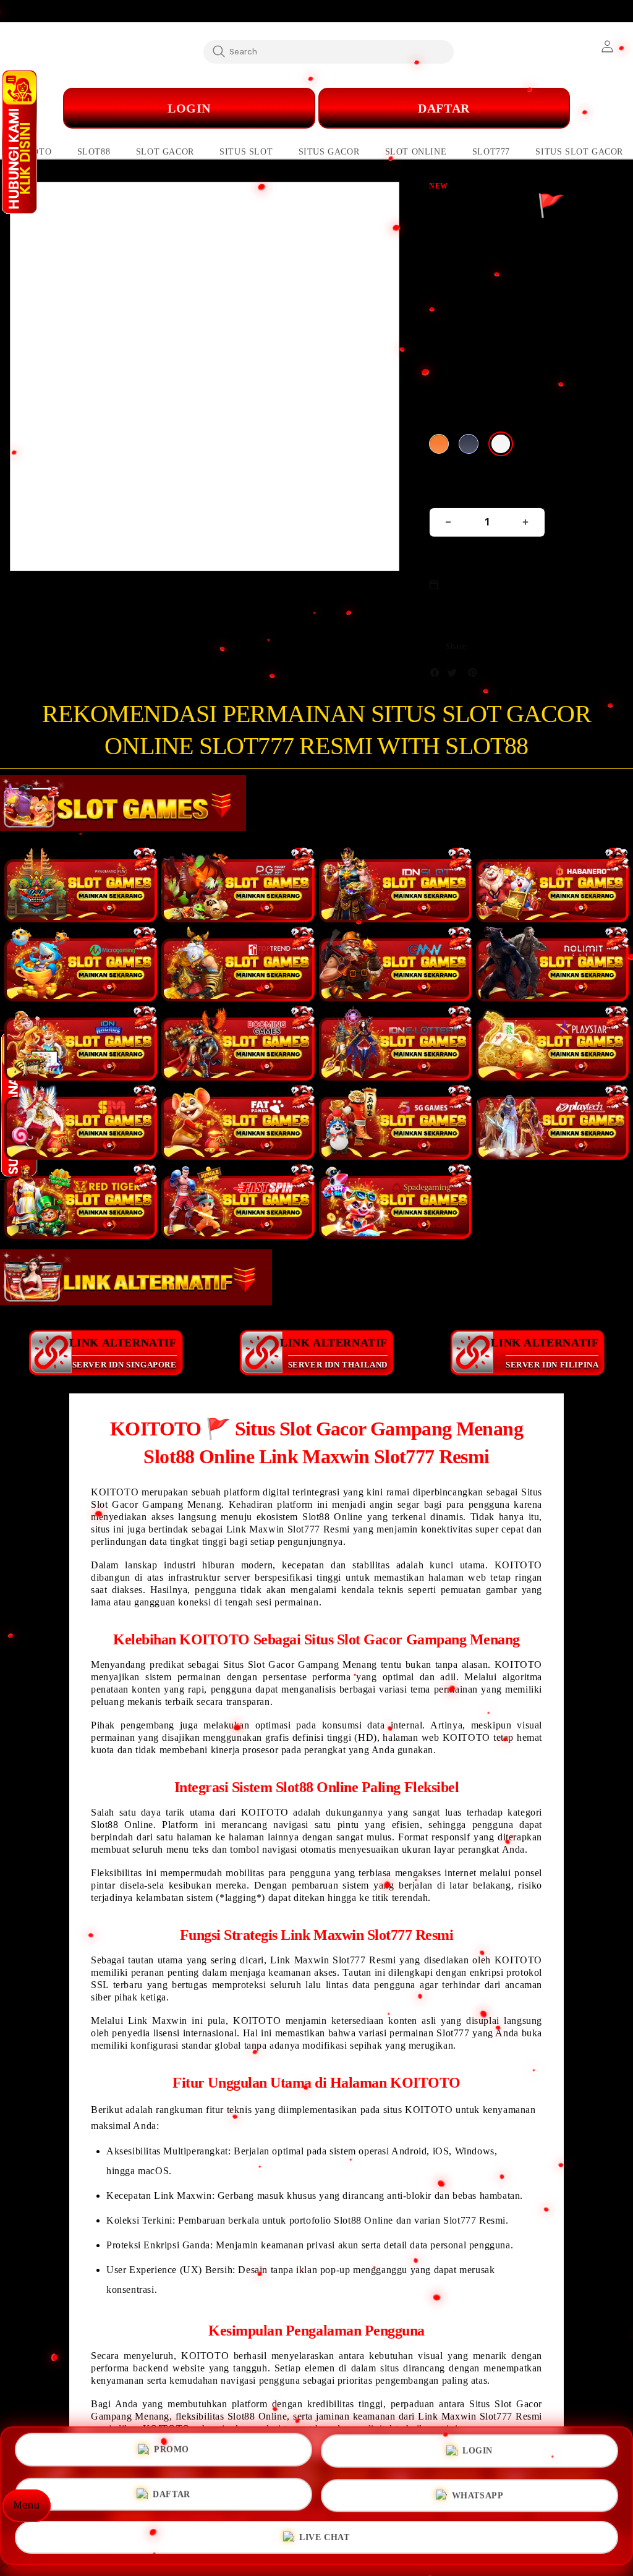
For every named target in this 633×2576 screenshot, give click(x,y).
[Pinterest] (475, 675)
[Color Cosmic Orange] (439, 444)
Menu (27, 2505)
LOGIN (478, 2454)
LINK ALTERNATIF (123, 1353)
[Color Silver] (501, 444)
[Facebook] (438, 675)
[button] (94, 152)
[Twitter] (455, 675)
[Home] (257, 108)
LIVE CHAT (324, 2535)
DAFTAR (172, 2495)
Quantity (449, 492)
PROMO (172, 2453)
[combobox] (329, 51)
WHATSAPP (478, 2495)
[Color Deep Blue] (469, 444)
